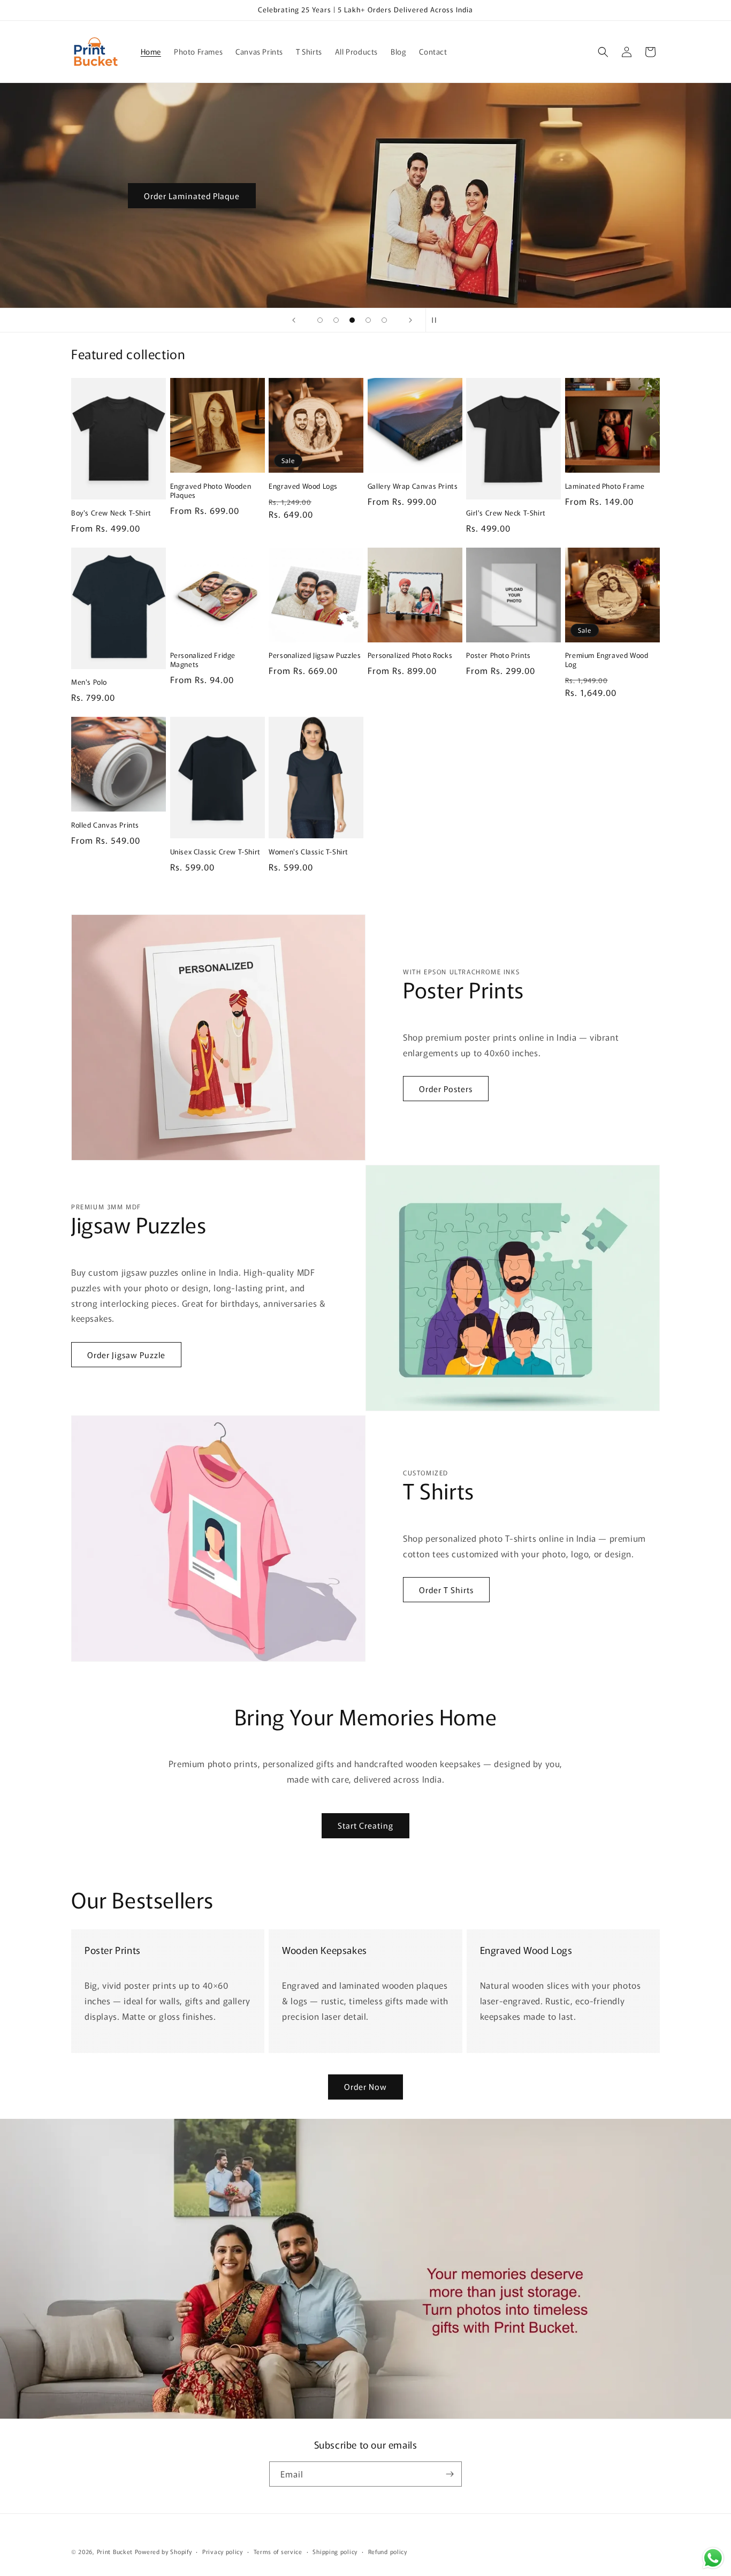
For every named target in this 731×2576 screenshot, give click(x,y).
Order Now (365, 2086)
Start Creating (365, 1825)
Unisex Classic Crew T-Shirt (215, 852)
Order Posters (446, 1089)
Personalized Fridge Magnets (203, 660)
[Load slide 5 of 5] (384, 320)
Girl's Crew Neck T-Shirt (506, 513)
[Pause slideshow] (437, 320)
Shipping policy (335, 2551)
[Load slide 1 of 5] (320, 320)
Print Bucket (115, 2551)
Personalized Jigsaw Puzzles (315, 656)
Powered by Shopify (163, 2551)
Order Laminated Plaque (192, 195)
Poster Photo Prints (498, 656)
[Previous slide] (294, 320)
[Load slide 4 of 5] (368, 320)
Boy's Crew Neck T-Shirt (111, 513)
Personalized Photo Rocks (410, 656)
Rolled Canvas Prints (105, 825)
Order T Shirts (446, 1590)
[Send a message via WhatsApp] (713, 2558)
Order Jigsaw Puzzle (126, 1355)
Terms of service (278, 2551)
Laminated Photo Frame (605, 486)
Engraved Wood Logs (303, 486)
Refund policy (388, 2551)
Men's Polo (89, 682)
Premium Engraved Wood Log (607, 660)
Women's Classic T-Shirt (309, 852)
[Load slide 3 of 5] (352, 320)
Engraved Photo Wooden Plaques (211, 491)
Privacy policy (223, 2551)
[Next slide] (410, 320)
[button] (603, 52)
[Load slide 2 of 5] (336, 320)
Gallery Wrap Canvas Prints (413, 486)
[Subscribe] (450, 2474)
